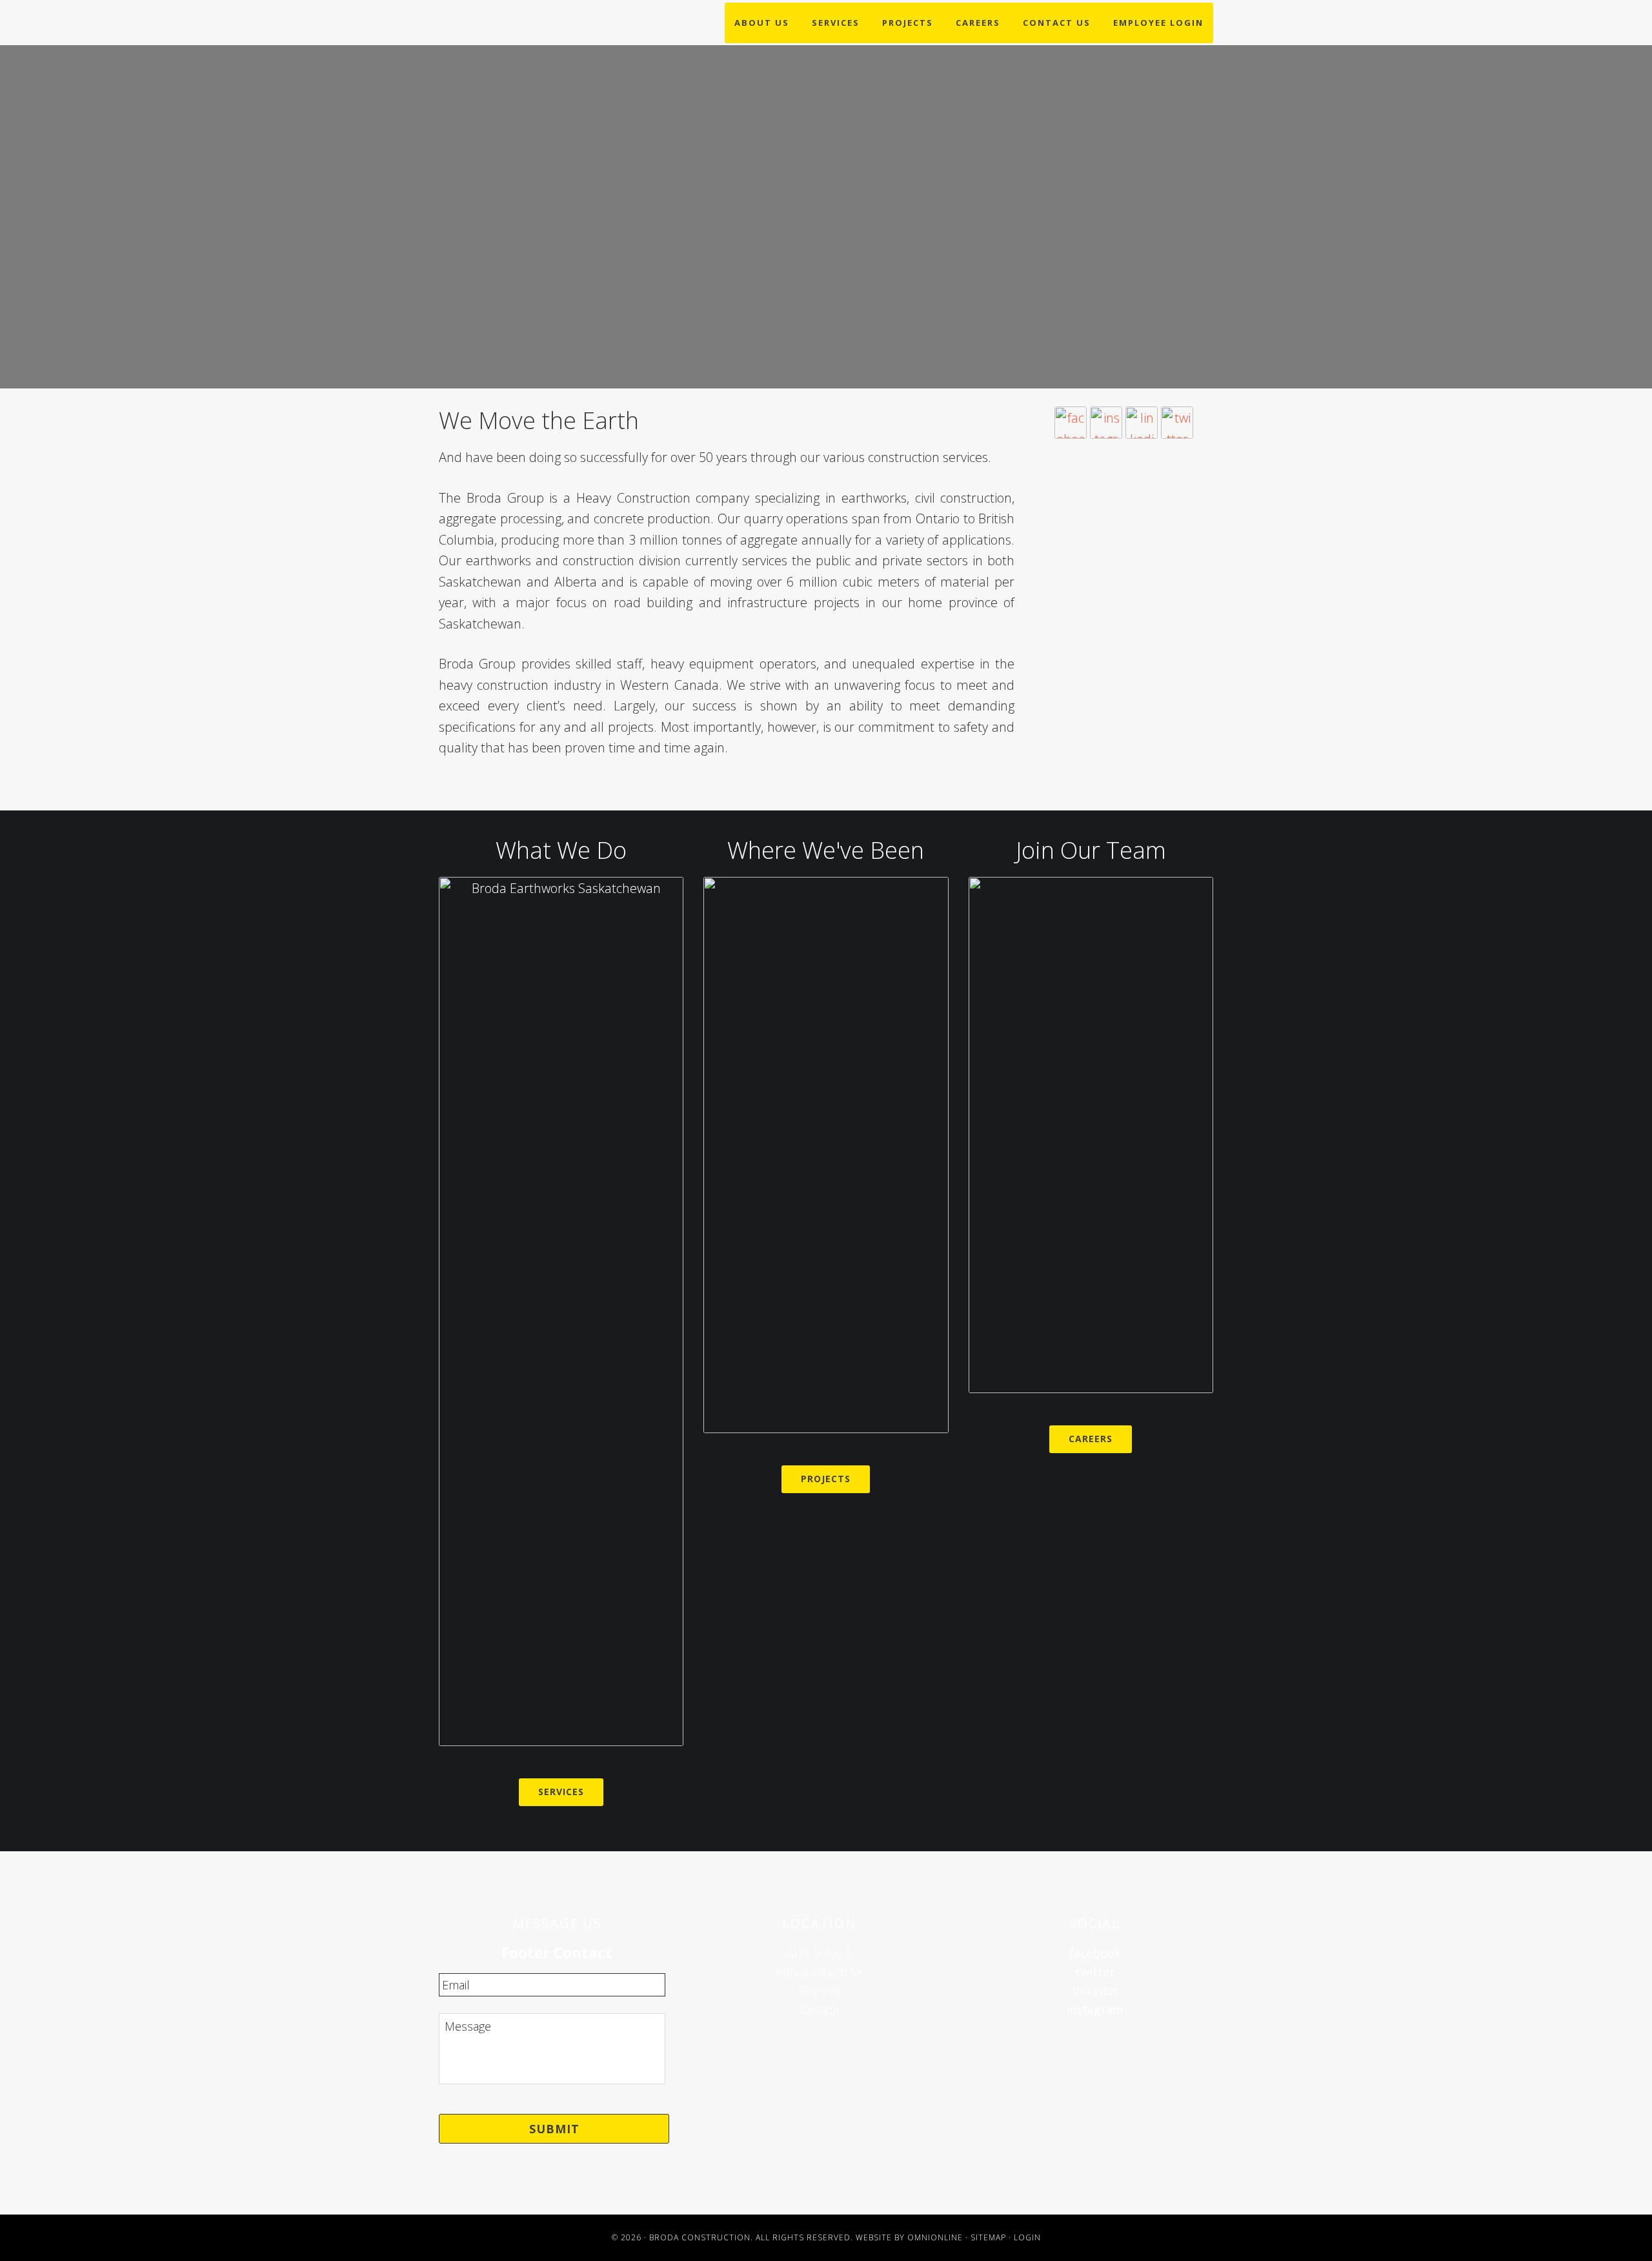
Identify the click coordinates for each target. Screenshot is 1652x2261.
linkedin (1095, 1991)
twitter (1095, 1972)
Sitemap (988, 2237)
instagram (1095, 2009)
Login (1027, 2237)
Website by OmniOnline (909, 2237)
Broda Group (521, 118)
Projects (826, 1479)
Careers (1091, 1439)
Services (561, 1792)
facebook (1095, 1953)
